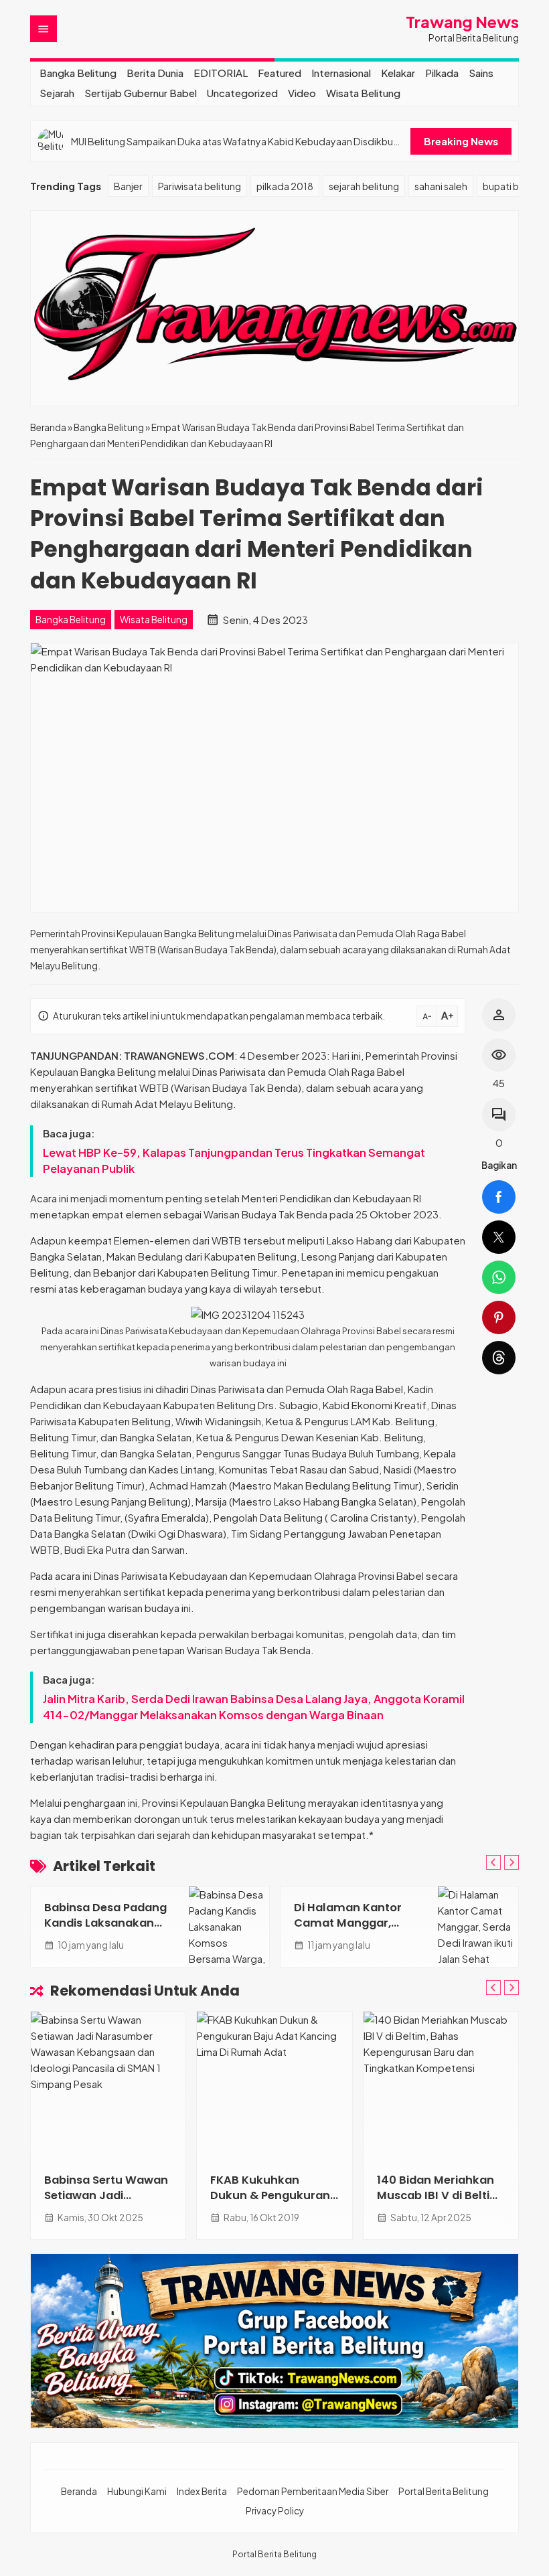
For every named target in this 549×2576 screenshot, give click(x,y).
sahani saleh (441, 186)
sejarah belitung (364, 186)
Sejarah (57, 93)
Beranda (79, 2491)
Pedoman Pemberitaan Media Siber (313, 2491)
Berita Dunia (155, 73)
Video (302, 93)
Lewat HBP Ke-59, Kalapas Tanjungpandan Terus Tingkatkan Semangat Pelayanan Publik (234, 1160)
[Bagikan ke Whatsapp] (499, 1277)
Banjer (128, 186)
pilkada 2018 (285, 186)
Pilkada (442, 73)
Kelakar (398, 73)
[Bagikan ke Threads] (499, 1358)
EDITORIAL (221, 73)
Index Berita (202, 2491)
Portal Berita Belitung (444, 2491)
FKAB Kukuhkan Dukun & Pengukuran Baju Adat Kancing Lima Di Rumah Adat (270, 2203)
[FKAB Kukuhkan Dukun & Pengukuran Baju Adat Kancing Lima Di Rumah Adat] (274, 2085)
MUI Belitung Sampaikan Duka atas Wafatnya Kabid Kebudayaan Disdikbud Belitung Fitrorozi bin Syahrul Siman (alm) (235, 142)
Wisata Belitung (363, 93)
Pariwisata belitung (200, 186)
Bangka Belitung (78, 73)
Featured (280, 73)
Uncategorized (242, 93)
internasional (341, 73)
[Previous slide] (493, 1862)
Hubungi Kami (137, 2491)
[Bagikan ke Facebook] (499, 1197)
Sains (481, 73)
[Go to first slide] (512, 1862)
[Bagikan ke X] (499, 1237)
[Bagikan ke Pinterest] (499, 1317)
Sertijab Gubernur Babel (141, 93)
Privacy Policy (275, 2511)
